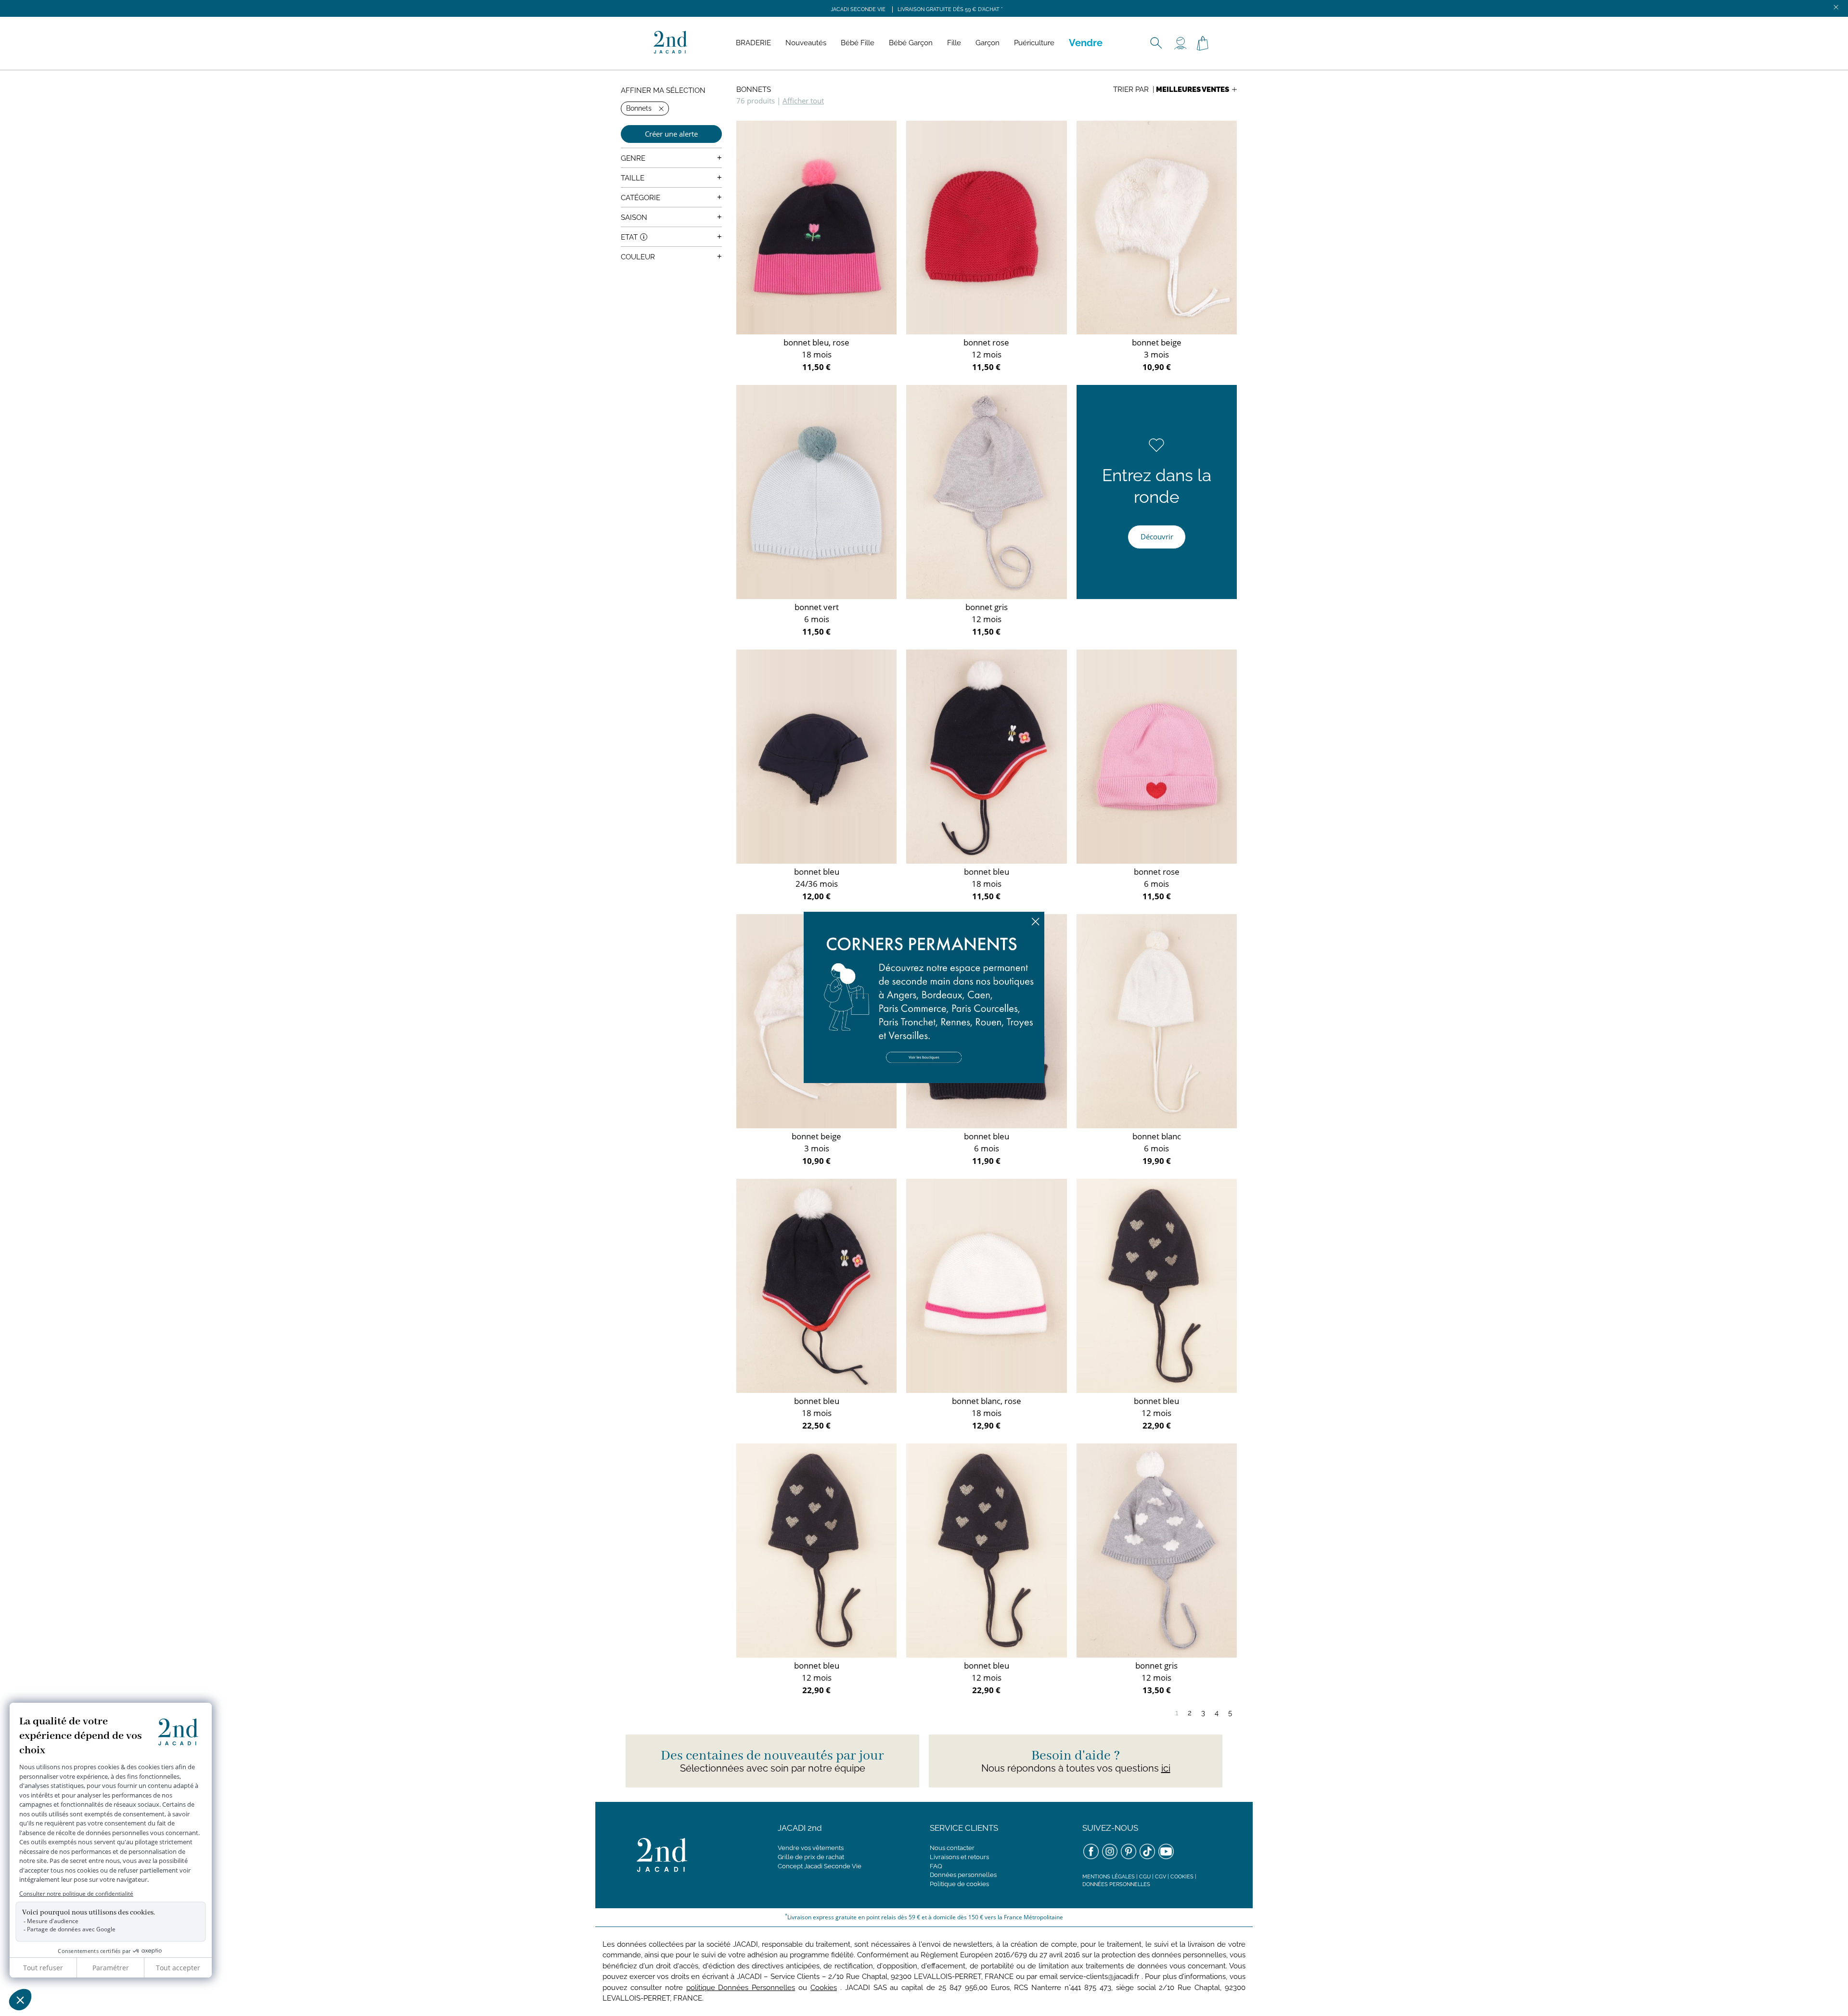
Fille (954, 43)
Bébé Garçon (911, 43)
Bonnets (754, 89)
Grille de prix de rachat (811, 1857)
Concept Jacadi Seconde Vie (820, 1866)
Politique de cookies (959, 1884)
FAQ (936, 1866)
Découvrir (1157, 536)
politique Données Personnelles (741, 1988)
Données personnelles (963, 1875)
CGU (1145, 1877)
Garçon (988, 43)
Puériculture (1034, 43)
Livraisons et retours (959, 1857)
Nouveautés (806, 43)
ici (1166, 1768)
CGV (1161, 1877)
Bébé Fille (858, 43)
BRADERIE (753, 43)
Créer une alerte (671, 134)
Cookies (1182, 1877)
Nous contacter (952, 1848)
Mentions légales (1109, 1877)
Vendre (1086, 43)
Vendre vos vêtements (811, 1848)
